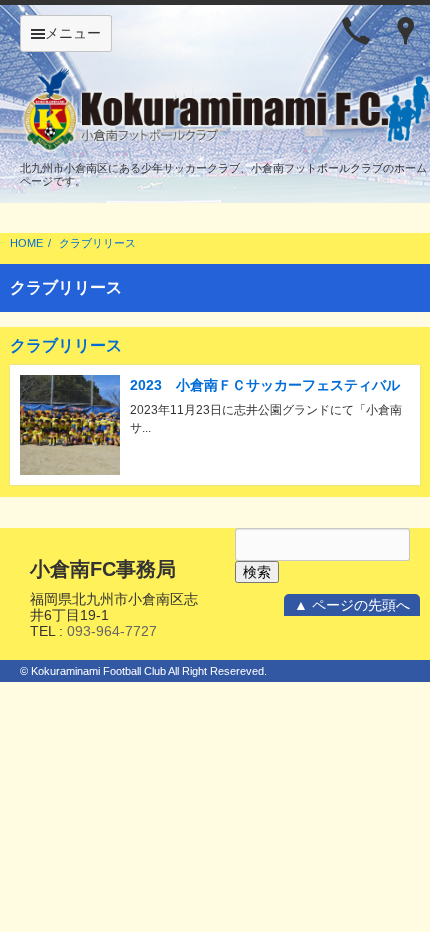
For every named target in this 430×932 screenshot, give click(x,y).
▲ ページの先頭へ (352, 605)
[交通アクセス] (406, 30)
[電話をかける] (356, 30)
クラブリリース (97, 243)
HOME (26, 243)
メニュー (73, 33)
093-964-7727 (112, 631)
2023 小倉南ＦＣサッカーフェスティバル (265, 385)
